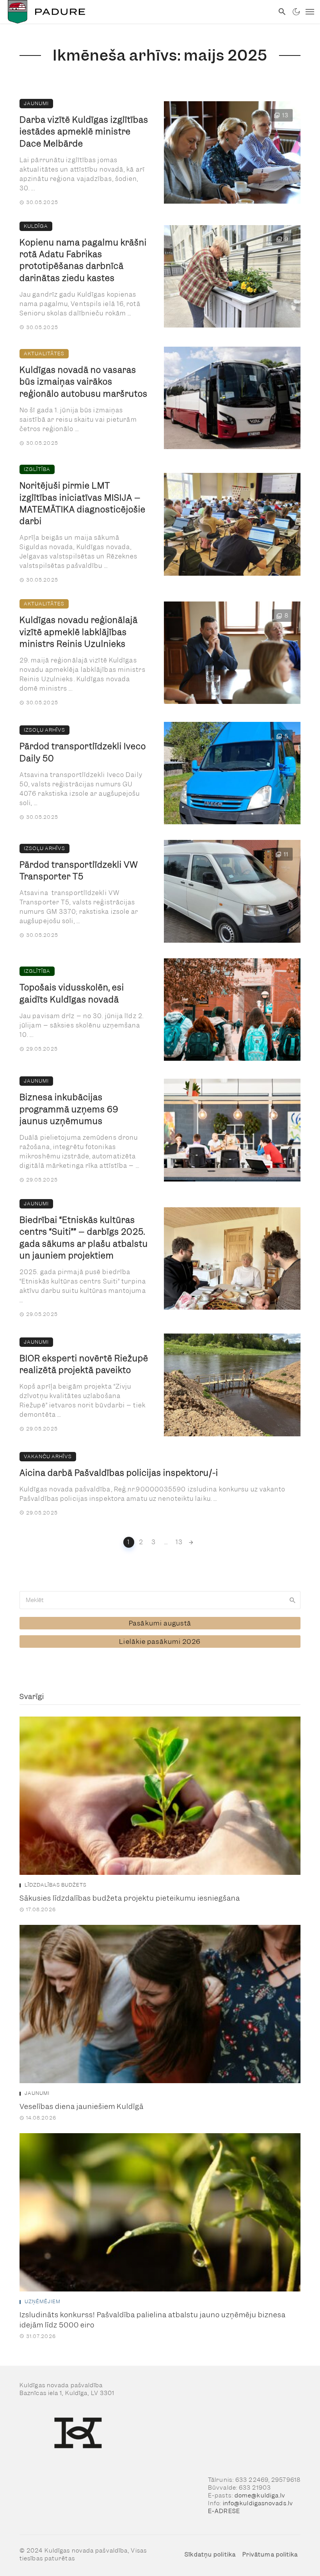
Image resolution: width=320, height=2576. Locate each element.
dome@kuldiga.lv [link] (260, 2495)
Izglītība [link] (37, 469)
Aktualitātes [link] (44, 354)
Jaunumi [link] (36, 103)
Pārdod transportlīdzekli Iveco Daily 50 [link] (83, 752)
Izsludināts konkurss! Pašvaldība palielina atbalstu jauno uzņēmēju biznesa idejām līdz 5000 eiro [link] (153, 2320)
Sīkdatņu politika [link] (210, 2555)
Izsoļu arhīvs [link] (44, 730)
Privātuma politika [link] (270, 2555)
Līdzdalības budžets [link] (56, 1885)
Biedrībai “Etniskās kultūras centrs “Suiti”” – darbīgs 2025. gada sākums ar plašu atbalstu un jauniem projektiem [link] (84, 1238)
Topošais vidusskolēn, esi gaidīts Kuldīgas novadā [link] (72, 993)
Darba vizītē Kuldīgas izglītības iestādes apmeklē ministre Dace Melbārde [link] (84, 132)
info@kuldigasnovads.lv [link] (258, 2503)
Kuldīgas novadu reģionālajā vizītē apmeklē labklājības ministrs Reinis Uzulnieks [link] (79, 632)
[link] (137, 12)
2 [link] (141, 1542)
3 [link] (154, 1542)
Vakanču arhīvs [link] (48, 1456)
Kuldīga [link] (36, 226)
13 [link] (179, 1542)
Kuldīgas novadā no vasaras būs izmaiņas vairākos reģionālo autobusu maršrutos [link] (84, 382)
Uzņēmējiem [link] (43, 2302)
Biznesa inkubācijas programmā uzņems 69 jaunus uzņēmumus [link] (69, 1109)
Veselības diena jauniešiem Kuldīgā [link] (82, 2106)
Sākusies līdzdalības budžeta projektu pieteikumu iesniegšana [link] (130, 1898)
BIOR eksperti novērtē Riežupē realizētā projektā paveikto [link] (84, 1364)
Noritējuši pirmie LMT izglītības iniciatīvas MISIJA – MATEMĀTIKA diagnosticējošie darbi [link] (83, 503)
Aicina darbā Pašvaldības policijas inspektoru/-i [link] (119, 1473)
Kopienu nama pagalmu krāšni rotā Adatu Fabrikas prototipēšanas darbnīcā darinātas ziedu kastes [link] (83, 260)
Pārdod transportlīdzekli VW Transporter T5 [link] (79, 871)
